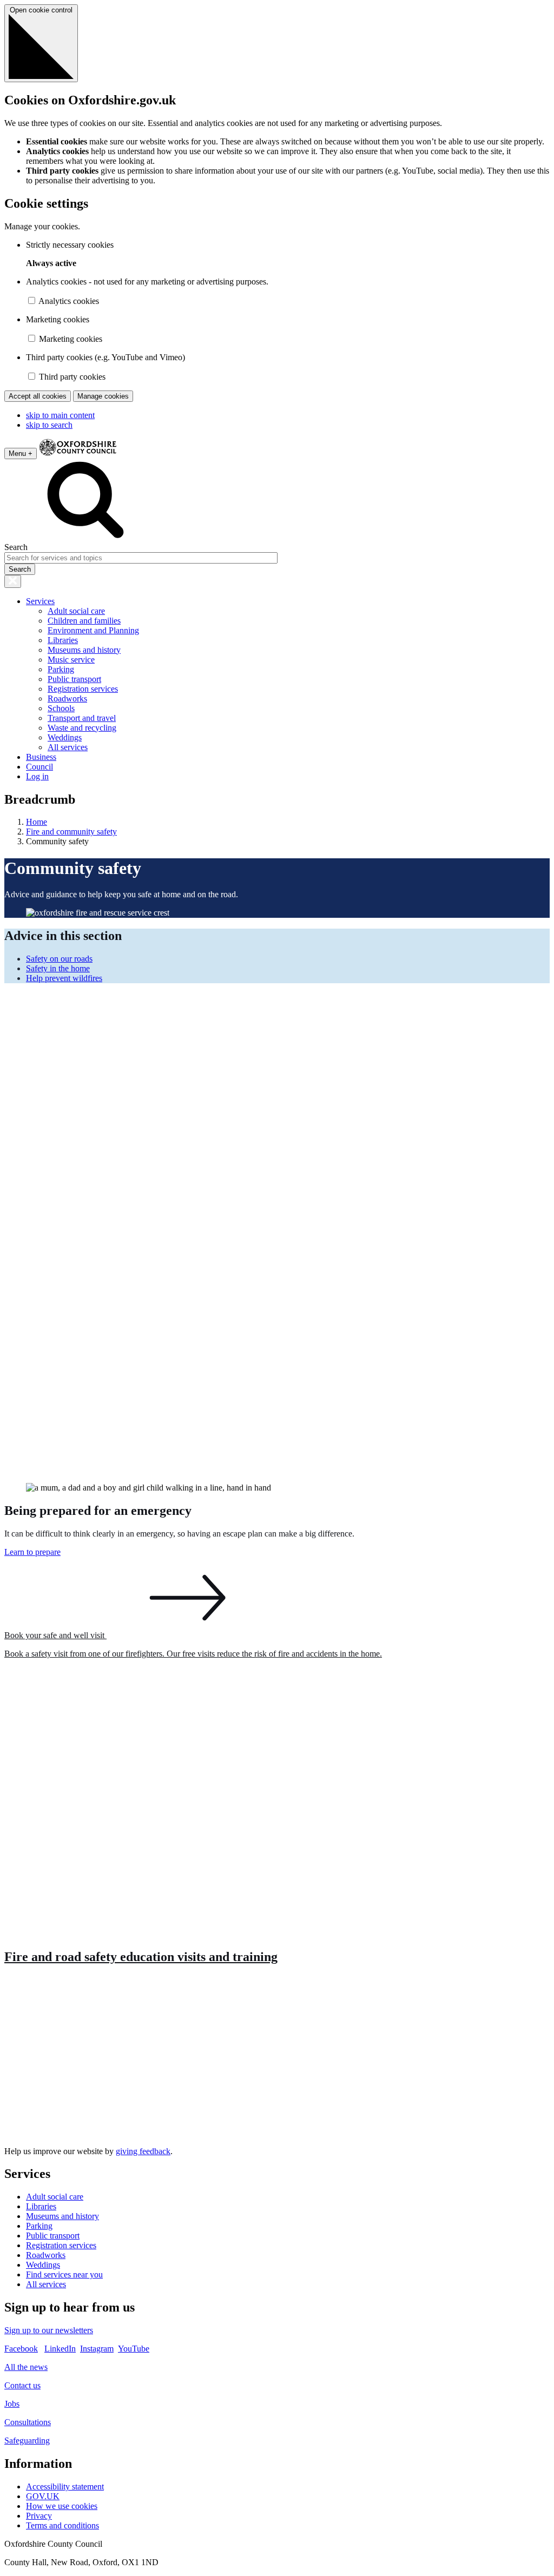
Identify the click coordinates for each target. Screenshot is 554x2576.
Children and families (84, 621)
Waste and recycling (82, 728)
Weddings (65, 737)
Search (16, 547)
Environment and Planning (93, 630)
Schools (61, 708)
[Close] (13, 581)
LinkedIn (60, 2349)
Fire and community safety (71, 832)
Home (37, 822)
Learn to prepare (32, 1552)
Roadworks (67, 698)
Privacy (39, 2516)
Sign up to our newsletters (49, 2330)
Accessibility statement (65, 2486)
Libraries (63, 640)
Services (40, 601)
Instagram (97, 2349)
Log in (37, 776)
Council (39, 767)
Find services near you (64, 2274)
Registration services (83, 689)
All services (68, 747)
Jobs (12, 2404)
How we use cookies (62, 2506)
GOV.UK (43, 2496)
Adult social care (76, 611)
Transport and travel (82, 718)
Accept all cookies (38, 396)
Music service (71, 660)
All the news (26, 2367)
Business (41, 757)
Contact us (22, 2385)
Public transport (74, 679)
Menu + (21, 453)
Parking (61, 669)
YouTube (134, 2349)
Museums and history (84, 650)
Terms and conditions (62, 2525)
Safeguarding (27, 2441)
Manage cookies (103, 396)
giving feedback (143, 2151)
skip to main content (60, 415)
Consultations (28, 2422)
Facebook (21, 2349)
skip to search (49, 425)
